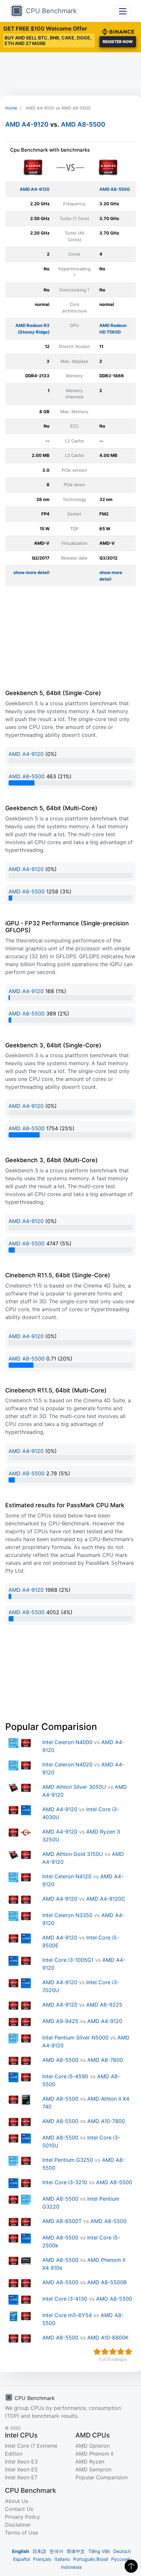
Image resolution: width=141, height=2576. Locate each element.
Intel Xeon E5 (21, 2469)
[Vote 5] (129, 2352)
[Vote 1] (97, 2352)
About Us (17, 2501)
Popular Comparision (101, 2477)
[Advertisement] (70, 74)
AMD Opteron (92, 2446)
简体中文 (76, 2551)
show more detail (31, 572)
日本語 (39, 2551)
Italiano (62, 2559)
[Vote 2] (105, 2352)
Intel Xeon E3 (21, 2462)
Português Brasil (91, 2559)
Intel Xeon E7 (21, 2477)
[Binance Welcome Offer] (118, 31)
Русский (121, 2559)
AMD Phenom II (94, 2454)
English (21, 2551)
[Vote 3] (113, 2352)
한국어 (56, 2551)
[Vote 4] (121, 2352)
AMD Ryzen (90, 2462)
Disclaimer (18, 2525)
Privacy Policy (22, 2517)
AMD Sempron (93, 2469)
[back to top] (131, 2566)
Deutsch (122, 2551)
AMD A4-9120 (27, 124)
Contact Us (19, 2509)
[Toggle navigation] (123, 11)
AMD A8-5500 (83, 124)
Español (21, 2559)
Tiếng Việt (99, 2551)
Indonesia (71, 2567)
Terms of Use (21, 2533)
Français (42, 2559)
